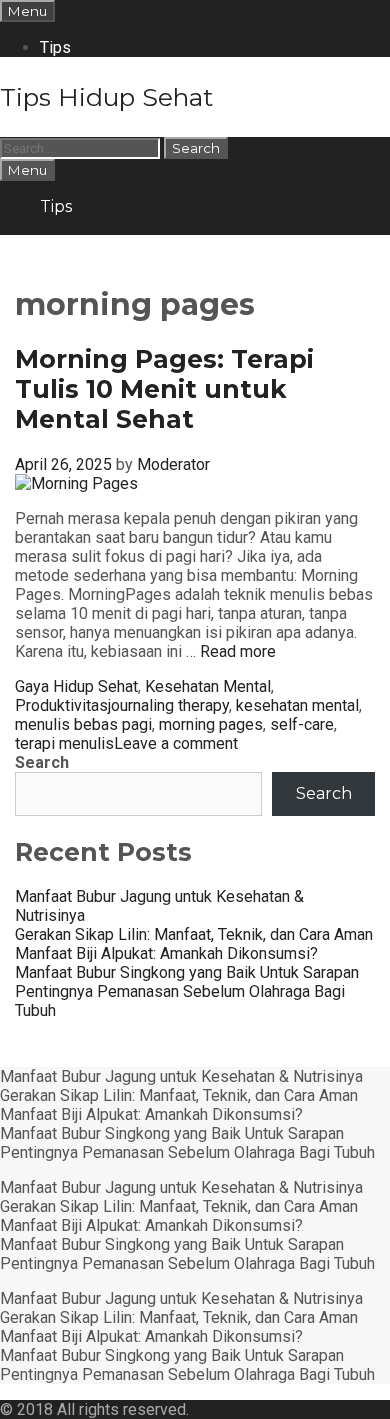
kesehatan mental (297, 705)
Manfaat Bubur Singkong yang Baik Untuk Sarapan (187, 972)
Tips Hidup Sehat (106, 97)
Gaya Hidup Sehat (76, 686)
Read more (238, 651)
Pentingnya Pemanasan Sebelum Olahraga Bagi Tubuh (187, 1152)
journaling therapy (168, 705)
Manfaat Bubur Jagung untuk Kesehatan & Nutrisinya (181, 1076)
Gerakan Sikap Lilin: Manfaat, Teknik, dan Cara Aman (194, 934)
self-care (302, 724)
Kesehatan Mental (208, 686)
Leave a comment (176, 743)
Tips (55, 47)
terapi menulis (64, 743)
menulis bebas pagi (83, 724)
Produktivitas (61, 705)
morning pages (211, 724)
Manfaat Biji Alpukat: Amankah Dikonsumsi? (166, 953)
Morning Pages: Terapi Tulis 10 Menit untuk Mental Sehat (164, 389)
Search (42, 762)
